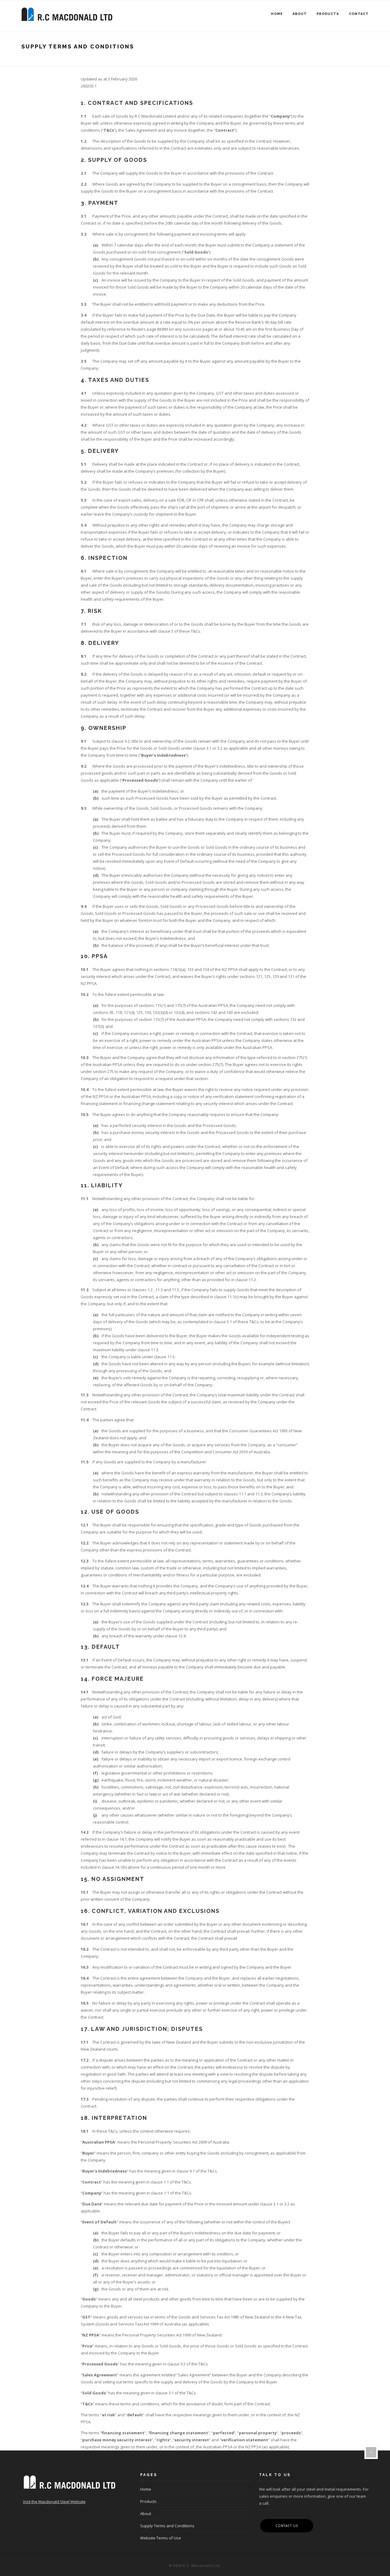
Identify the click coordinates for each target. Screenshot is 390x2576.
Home (277, 14)
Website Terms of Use (161, 2538)
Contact (359, 14)
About (300, 14)
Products (328, 14)
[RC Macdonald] (67, 14)
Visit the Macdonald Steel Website (54, 2502)
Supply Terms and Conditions (167, 2526)
